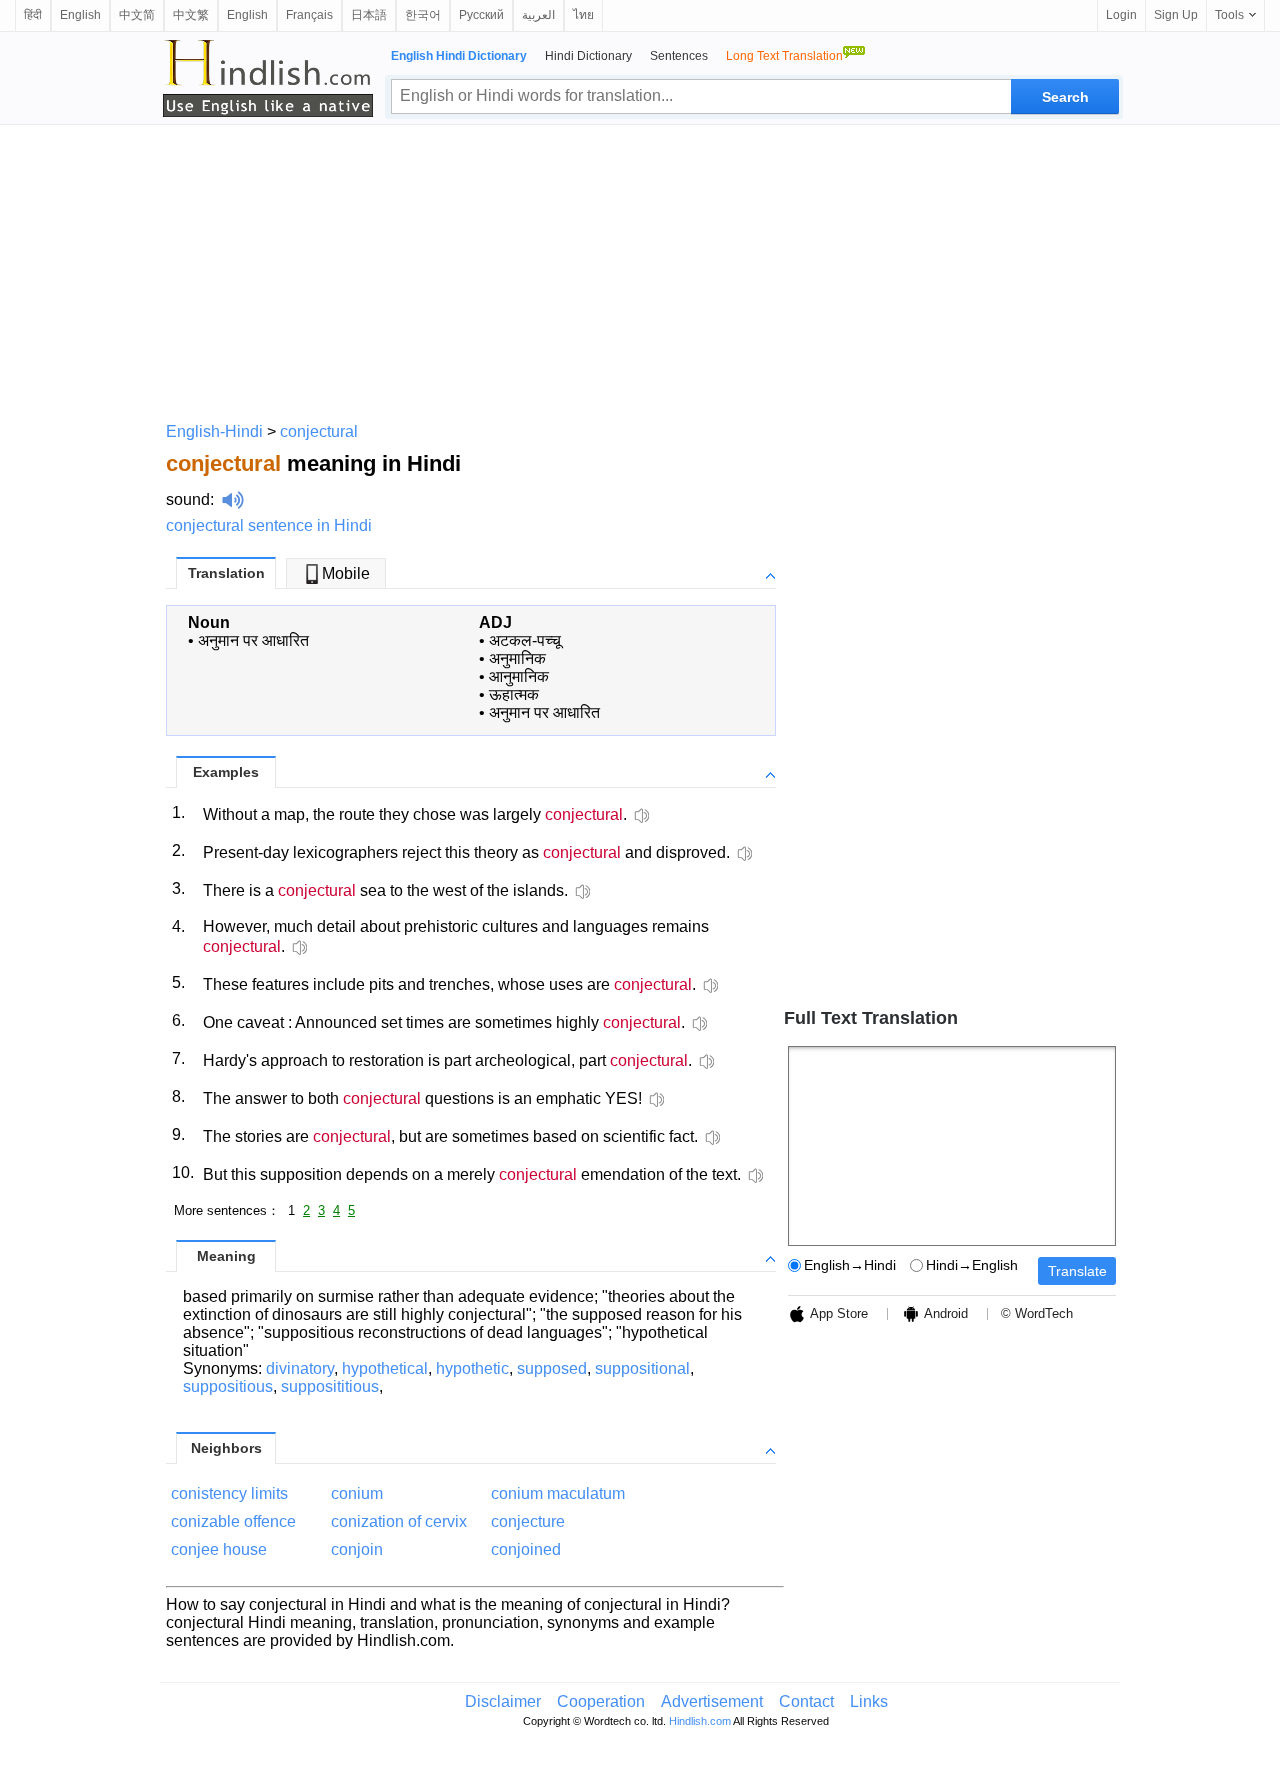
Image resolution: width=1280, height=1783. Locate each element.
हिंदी (33, 15)
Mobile (346, 573)
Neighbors (226, 1448)
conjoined (526, 1549)
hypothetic (472, 1368)
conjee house (219, 1549)
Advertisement (712, 1701)
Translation (226, 573)
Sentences (679, 56)
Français (309, 15)
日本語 (369, 15)
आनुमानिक (519, 676)
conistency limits (229, 1493)
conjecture (528, 1521)
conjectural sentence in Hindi (269, 525)
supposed (552, 1368)
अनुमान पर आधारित (253, 640)
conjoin (357, 1549)
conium (357, 1493)
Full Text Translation (871, 1018)
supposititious (330, 1386)
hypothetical (385, 1368)
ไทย (583, 15)
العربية (538, 15)
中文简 (137, 15)
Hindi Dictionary (588, 56)
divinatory (300, 1368)
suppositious (228, 1386)
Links (869, 1701)
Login (1121, 15)
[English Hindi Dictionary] (268, 78)
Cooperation (601, 1701)
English (80, 15)
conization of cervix (399, 1521)
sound (188, 499)
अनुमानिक (517, 658)
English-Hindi (214, 431)
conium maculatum (558, 1493)
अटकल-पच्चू (525, 640)
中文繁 (191, 15)
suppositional (642, 1368)
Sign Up (1176, 15)
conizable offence (233, 1521)
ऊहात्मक (514, 694)
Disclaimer (503, 1701)
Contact (806, 1701)
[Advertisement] (640, 270)
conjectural (319, 431)
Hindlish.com (700, 1721)
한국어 (423, 15)
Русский (481, 15)
